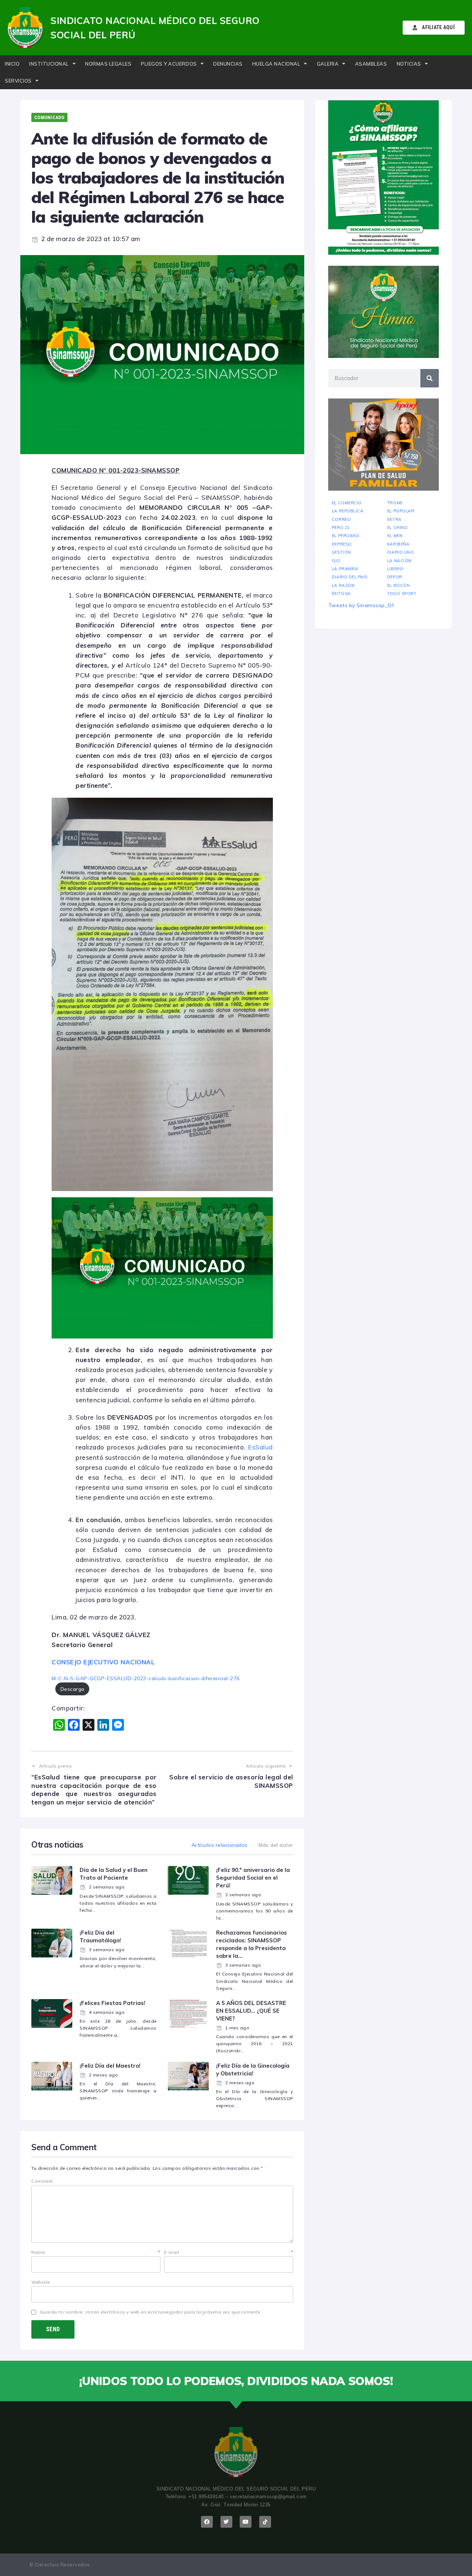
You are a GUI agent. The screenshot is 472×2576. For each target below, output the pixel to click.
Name (96, 2252)
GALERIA (328, 64)
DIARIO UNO (400, 552)
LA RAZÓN (343, 585)
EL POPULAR (401, 511)
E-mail (229, 2252)
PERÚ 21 (341, 528)
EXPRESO (342, 544)
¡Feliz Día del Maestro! (110, 2066)
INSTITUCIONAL (49, 64)
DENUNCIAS (228, 64)
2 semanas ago (107, 1887)
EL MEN (395, 536)
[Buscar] (430, 378)
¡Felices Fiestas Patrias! (112, 2003)
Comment (42, 2181)
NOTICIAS (409, 64)
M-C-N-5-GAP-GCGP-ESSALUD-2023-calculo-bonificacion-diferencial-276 (146, 1678)
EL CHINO (397, 528)
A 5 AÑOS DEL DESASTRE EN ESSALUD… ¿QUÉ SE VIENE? (251, 2011)
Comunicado (49, 117)
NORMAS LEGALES (108, 64)
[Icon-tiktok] (265, 2522)
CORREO (341, 519)
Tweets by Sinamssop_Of (361, 605)
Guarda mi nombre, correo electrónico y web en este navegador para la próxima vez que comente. (151, 2312)
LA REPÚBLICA (348, 511)
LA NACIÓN (399, 561)
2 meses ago (103, 2075)
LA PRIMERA (345, 569)
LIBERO (395, 569)
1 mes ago (237, 2028)
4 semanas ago (107, 2012)
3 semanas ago (107, 1950)
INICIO (12, 64)
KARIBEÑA (398, 544)
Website (41, 2282)
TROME (395, 503)
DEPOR (395, 577)
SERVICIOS (18, 81)
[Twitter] (226, 2522)
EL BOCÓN (398, 585)
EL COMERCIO (347, 503)
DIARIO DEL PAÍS (350, 577)
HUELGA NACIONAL (276, 64)
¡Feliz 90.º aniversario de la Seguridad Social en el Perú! (253, 1878)
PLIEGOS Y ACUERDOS (169, 64)
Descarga (72, 1689)
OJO (336, 561)
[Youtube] (246, 2522)
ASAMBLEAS (371, 64)
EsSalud (261, 1447)
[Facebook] (207, 2522)
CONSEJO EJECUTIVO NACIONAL (103, 1662)
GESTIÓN (341, 552)
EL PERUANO (346, 536)
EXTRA (394, 519)
